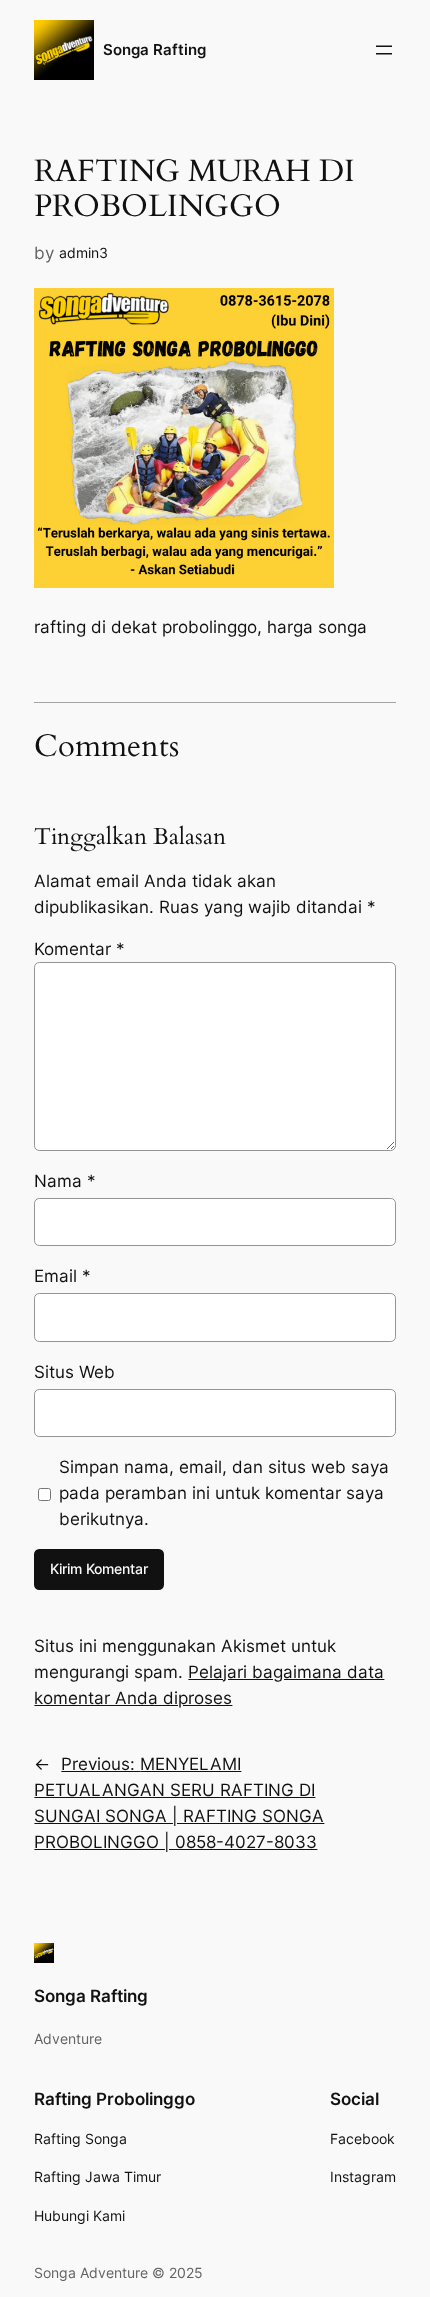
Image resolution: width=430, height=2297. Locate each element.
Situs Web (74, 1372)
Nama (65, 1181)
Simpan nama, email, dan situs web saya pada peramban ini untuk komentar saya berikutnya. (224, 1493)
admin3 (83, 252)
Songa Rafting (154, 50)
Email (62, 1276)
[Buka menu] (384, 50)
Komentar (79, 949)
